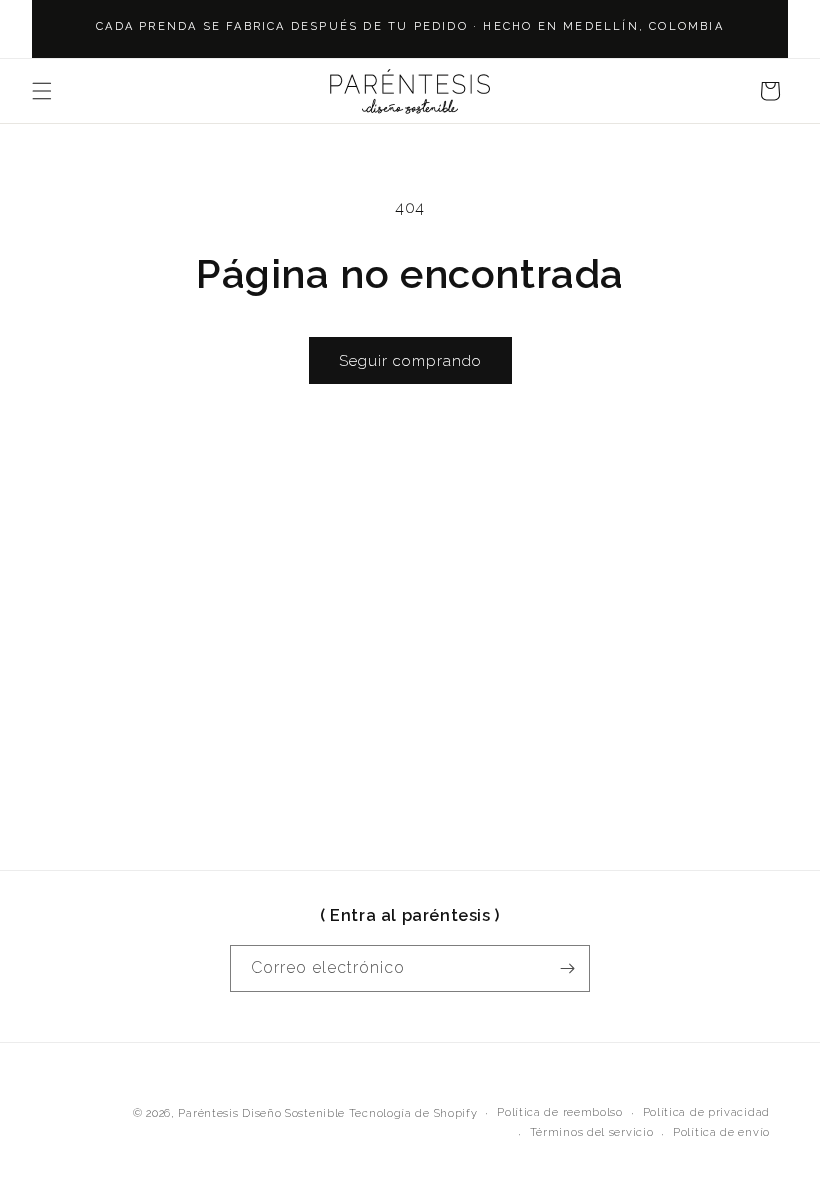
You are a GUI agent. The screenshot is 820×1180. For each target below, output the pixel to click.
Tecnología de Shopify (413, 1113)
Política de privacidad (706, 1112)
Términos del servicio (592, 1132)
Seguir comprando (410, 361)
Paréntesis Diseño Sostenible (261, 1113)
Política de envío (721, 1132)
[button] (42, 91)
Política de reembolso (560, 1112)
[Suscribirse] (567, 968)
